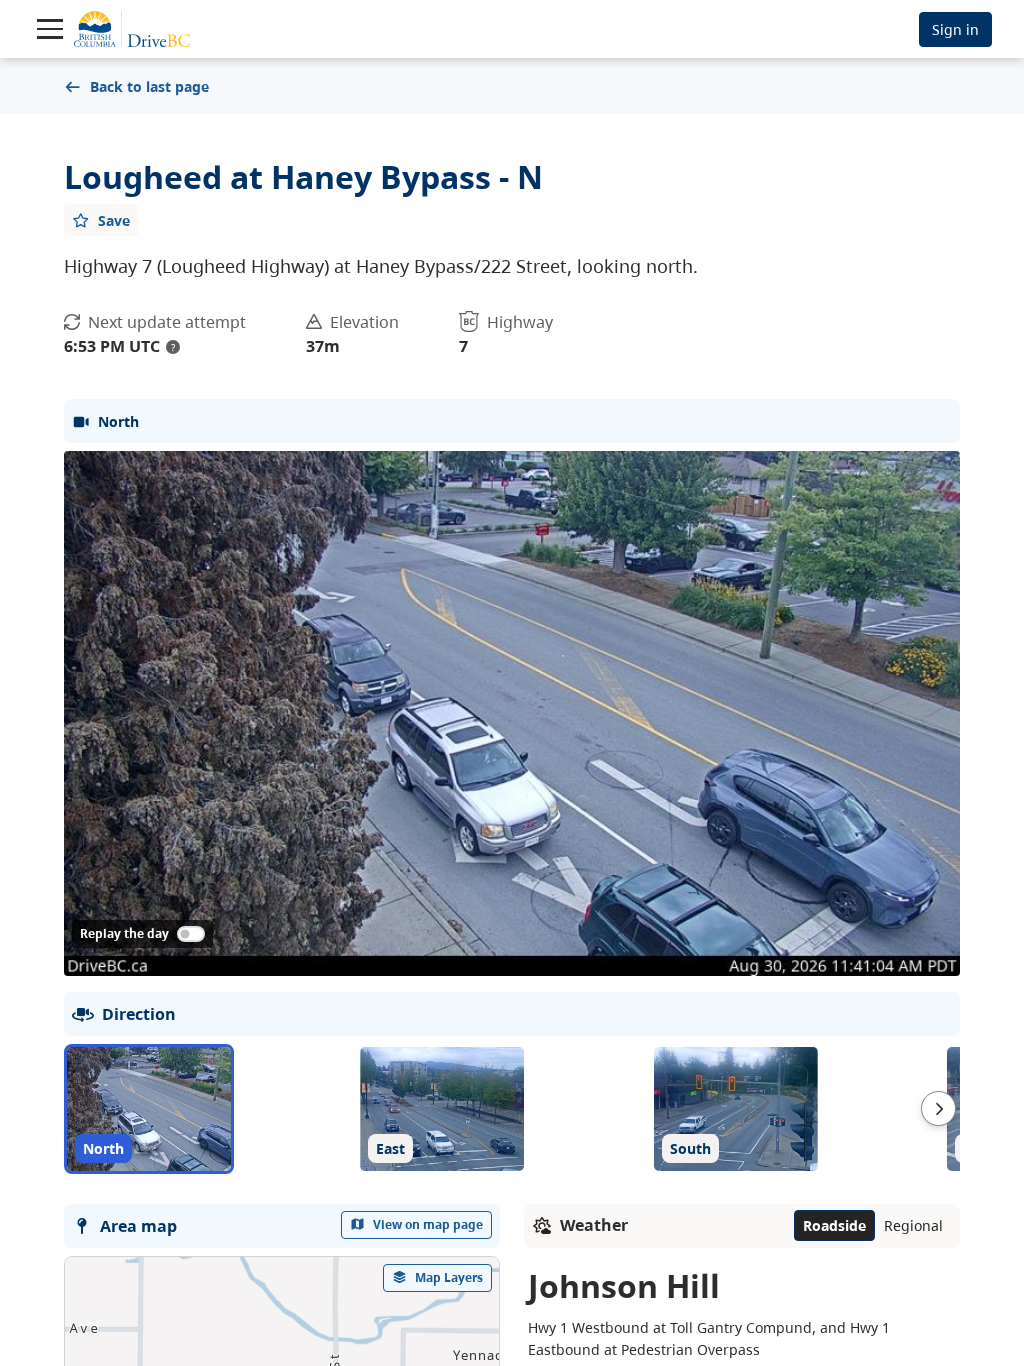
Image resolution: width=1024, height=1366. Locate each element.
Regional (913, 1225)
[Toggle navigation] (50, 29)
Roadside (834, 1225)
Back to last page (149, 86)
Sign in (955, 29)
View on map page (428, 1224)
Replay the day (124, 933)
